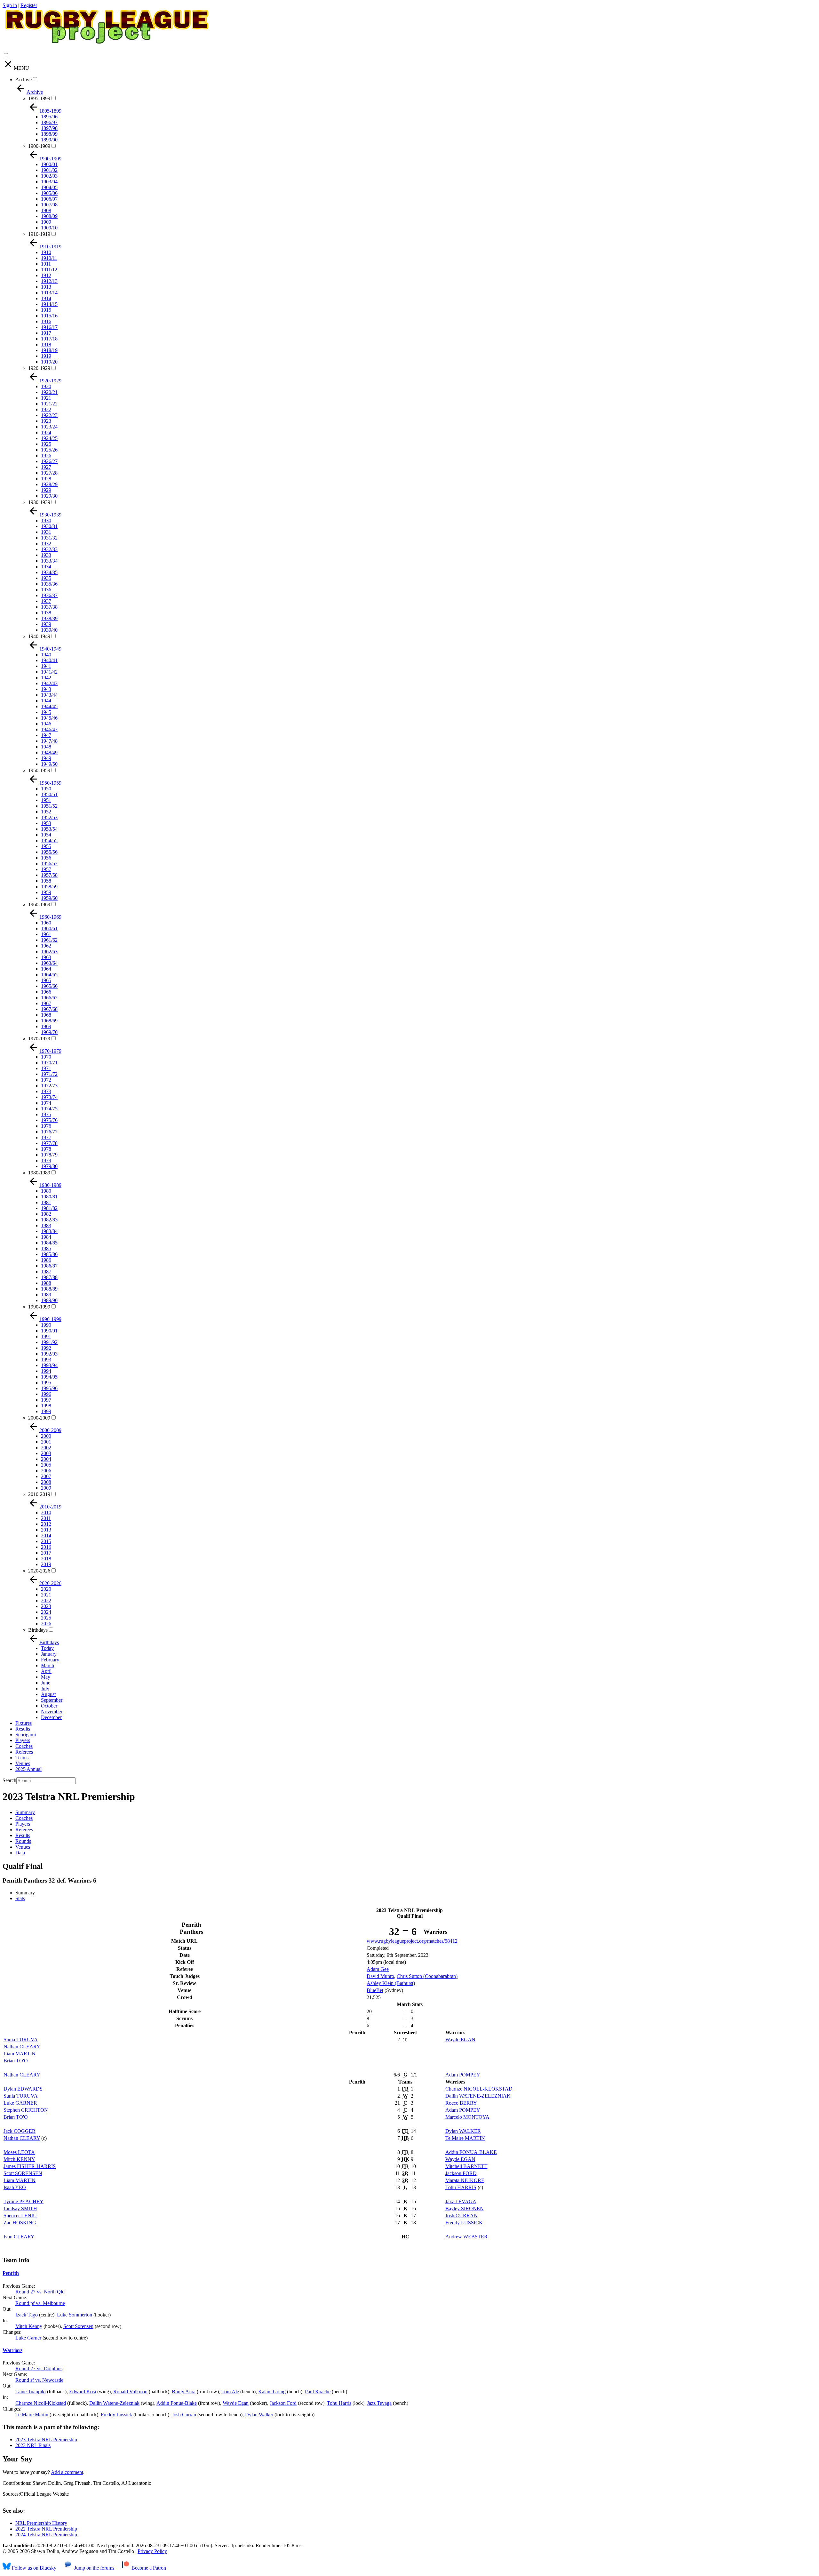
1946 (46, 724)
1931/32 (49, 538)
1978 (46, 1149)
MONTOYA (467, 2117)
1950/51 (49, 794)
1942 (46, 678)
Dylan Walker (259, 2415)
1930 (46, 520)
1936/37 (49, 595)
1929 (46, 490)
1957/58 (49, 875)
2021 (46, 1595)
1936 (46, 590)
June (46, 1683)
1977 (46, 1137)
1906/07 (49, 199)
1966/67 (49, 998)
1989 (46, 1295)
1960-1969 (39, 904)
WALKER (463, 2131)
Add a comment (67, 2472)
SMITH (20, 2208)
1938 (46, 613)
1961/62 (49, 940)
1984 (46, 1237)
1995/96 (49, 1388)
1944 (46, 701)
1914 (46, 298)
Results (23, 1729)
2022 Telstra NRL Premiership (46, 2529)
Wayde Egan (236, 2403)
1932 (46, 544)
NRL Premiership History (41, 2523)
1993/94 (49, 1365)
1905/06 (49, 193)
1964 (46, 969)
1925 (46, 444)
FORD (461, 2173)
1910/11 (49, 258)
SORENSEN (23, 2173)
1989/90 (49, 1300)
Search (9, 1780)
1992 (46, 1348)
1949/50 (49, 764)
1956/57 (49, 864)
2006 (46, 1471)
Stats (20, 1898)
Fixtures (24, 1723)
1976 (46, 1126)
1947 (46, 735)
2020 (46, 1589)
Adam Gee (378, 1969)
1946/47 (49, 729)
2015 (46, 1541)
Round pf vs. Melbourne (40, 2303)
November (52, 1712)
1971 (46, 1068)
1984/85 (49, 1243)
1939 (46, 624)
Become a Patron (148, 2568)
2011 (46, 1518)
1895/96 (49, 117)
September (52, 1700)
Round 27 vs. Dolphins (39, 2368)
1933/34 (49, 561)
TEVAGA (461, 2201)
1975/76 (49, 1120)
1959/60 (49, 898)
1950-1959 (39, 770)
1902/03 (49, 176)
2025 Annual (28, 1769)
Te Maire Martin (32, 2415)
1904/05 (49, 187)
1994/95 (49, 1377)
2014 (46, 1536)
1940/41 (49, 660)
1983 (46, 1225)
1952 (46, 812)
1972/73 (49, 1086)
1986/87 (49, 1266)
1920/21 (49, 392)
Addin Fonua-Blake (177, 2403)
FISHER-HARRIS (30, 2166)
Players (23, 1740)
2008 (46, 1482)
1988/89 (49, 1289)
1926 (46, 456)
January (49, 1654)
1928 (46, 479)
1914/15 (49, 304)
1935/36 (49, 584)
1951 (46, 800)
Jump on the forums (94, 2568)
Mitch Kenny (29, 2326)
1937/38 (49, 607)
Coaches (24, 1746)
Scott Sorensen (78, 2326)
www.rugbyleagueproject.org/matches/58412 (412, 1941)
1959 (46, 892)
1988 (46, 1283)
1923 (46, 421)
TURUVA (21, 2040)
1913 (46, 287)
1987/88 (49, 1277)
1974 (46, 1103)
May (46, 1677)
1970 (46, 1057)
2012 (46, 1524)
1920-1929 (39, 368)
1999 (46, 1411)
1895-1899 (39, 98)
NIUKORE (465, 2180)
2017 (46, 1553)
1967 (46, 1003)
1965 (46, 980)
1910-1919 (39, 234)
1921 (46, 398)
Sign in (10, 5)
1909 (46, 222)
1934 (46, 567)
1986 (46, 1260)
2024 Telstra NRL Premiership (46, 2535)
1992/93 (49, 1354)
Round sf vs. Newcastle (39, 2380)
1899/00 (49, 140)
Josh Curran (184, 2415)
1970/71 (49, 1063)
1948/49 (49, 752)
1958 (46, 881)
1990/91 (49, 1331)
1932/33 (49, 549)
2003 (46, 1453)
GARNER (20, 2103)
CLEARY (22, 2047)
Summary (25, 1812)
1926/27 (49, 461)
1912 (46, 275)
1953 (46, 823)
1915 (46, 310)
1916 (46, 321)
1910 (46, 252)
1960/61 (49, 928)
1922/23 (49, 415)
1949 (46, 758)
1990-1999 (39, 1307)
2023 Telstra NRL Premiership (46, 2440)
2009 (46, 1488)
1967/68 (49, 1009)
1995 (46, 1383)
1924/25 (49, 438)
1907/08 (49, 205)
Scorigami (26, 1735)
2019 (46, 1564)
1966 (46, 992)
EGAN (460, 2040)
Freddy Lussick (116, 2415)
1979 (46, 1160)
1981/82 (49, 1208)
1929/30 (49, 496)
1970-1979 (39, 1039)
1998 (46, 1406)
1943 (46, 689)
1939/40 (49, 630)
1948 (46, 747)
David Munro (380, 1976)
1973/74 (49, 1097)
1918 (46, 344)
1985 (46, 1248)
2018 (46, 1559)
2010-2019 (39, 1494)
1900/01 (49, 164)
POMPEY (463, 2075)
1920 (46, 386)
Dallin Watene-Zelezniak (114, 2403)
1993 (46, 1360)
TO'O (16, 2061)
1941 (46, 666)
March (48, 1665)
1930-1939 (39, 502)
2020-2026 (39, 1571)
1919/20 (49, 362)
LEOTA (19, 2152)
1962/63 (49, 952)
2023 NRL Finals (33, 2445)
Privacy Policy (152, 2551)
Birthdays (38, 1630)
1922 (46, 409)
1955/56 (49, 852)
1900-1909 (39, 146)
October (49, 1706)
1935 (46, 578)
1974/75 (49, 1109)
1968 (46, 1015)
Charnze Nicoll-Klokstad (41, 2403)
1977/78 (49, 1143)
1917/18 (49, 339)
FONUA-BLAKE (471, 2152)
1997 (46, 1400)
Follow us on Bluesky (33, 2568)
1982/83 (49, 1220)
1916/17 (49, 327)
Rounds (23, 1841)
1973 (46, 1091)
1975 (46, 1114)
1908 (46, 210)
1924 (46, 432)
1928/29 (49, 484)
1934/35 (49, 572)
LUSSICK (464, 2223)
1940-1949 (39, 636)
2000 (46, 1436)
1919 (46, 356)
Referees (24, 1752)
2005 (46, 1465)
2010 (46, 1512)
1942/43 (49, 683)
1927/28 (49, 473)
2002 (46, 1448)
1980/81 (49, 1197)
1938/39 (49, 618)
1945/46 (49, 718)
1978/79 (49, 1155)
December (51, 1717)
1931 (46, 532)
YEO (15, 2187)
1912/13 (49, 281)
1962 (46, 946)
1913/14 (49, 293)
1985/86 (49, 1254)
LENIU (20, 2216)
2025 (46, 1618)
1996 (46, 1394)
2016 (46, 1547)
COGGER (20, 2131)
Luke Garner (28, 2338)
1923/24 (49, 427)
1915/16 (49, 316)
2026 (46, 1624)
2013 (46, 1530)
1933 (46, 555)
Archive (24, 80)
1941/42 (49, 672)
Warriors (12, 2350)
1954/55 (49, 840)
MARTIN (20, 2054)
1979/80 (49, 1166)
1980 (46, 1191)
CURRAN (461, 2216)
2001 (46, 1442)
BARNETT (466, 2166)
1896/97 (49, 122)
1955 (46, 846)
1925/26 (49, 450)
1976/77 (49, 1132)
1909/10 (49, 228)
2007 (46, 1476)
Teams (22, 1758)
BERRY (461, 2103)
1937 (46, 601)
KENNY (19, 2159)
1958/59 (49, 887)
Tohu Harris (339, 2403)
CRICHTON (26, 2110)
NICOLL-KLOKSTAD (479, 2089)
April (46, 1671)
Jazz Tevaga (379, 2403)
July (45, 1688)
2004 (46, 1459)
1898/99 (49, 134)
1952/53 (49, 817)
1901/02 (49, 170)
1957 (46, 869)
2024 (46, 1612)
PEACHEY (24, 2201)
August (48, 1694)
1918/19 (49, 350)
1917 (46, 333)
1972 (46, 1080)
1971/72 (49, 1074)
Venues (23, 1763)
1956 (46, 858)
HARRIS (461, 2187)
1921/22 (49, 404)
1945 (46, 712)
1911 (46, 264)
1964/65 (49, 975)
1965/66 (49, 986)
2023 (46, 1606)
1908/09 (49, 216)
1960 (46, 923)
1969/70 (49, 1032)
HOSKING (20, 2223)
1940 (46, 655)
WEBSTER (466, 2237)
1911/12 (49, 270)
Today (47, 1648)
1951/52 (49, 806)
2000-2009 (39, 1418)
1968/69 (49, 1021)
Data (20, 1853)
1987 (46, 1272)
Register (29, 5)
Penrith (11, 2273)
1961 (46, 934)
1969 (46, 1026)
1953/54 (49, 829)
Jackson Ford (283, 2403)
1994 (46, 1371)
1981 (46, 1202)
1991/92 (49, 1342)
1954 (46, 835)
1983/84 (49, 1231)
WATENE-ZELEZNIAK (478, 2096)
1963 (46, 957)
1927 (46, 467)
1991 (46, 1336)
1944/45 (49, 706)
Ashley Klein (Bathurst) (391, 1983)
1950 (46, 789)
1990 (46, 1325)
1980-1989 (39, 1173)
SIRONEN (465, 2208)
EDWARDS (23, 2089)
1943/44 (49, 695)
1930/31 (49, 526)
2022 (46, 1600)
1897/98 (49, 128)
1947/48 (49, 741)
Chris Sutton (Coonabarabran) (427, 1976)
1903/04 (49, 182)
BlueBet (375, 1990)
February (50, 1660)
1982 (46, 1214)
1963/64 (49, 963)
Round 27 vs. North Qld (40, 2292)
